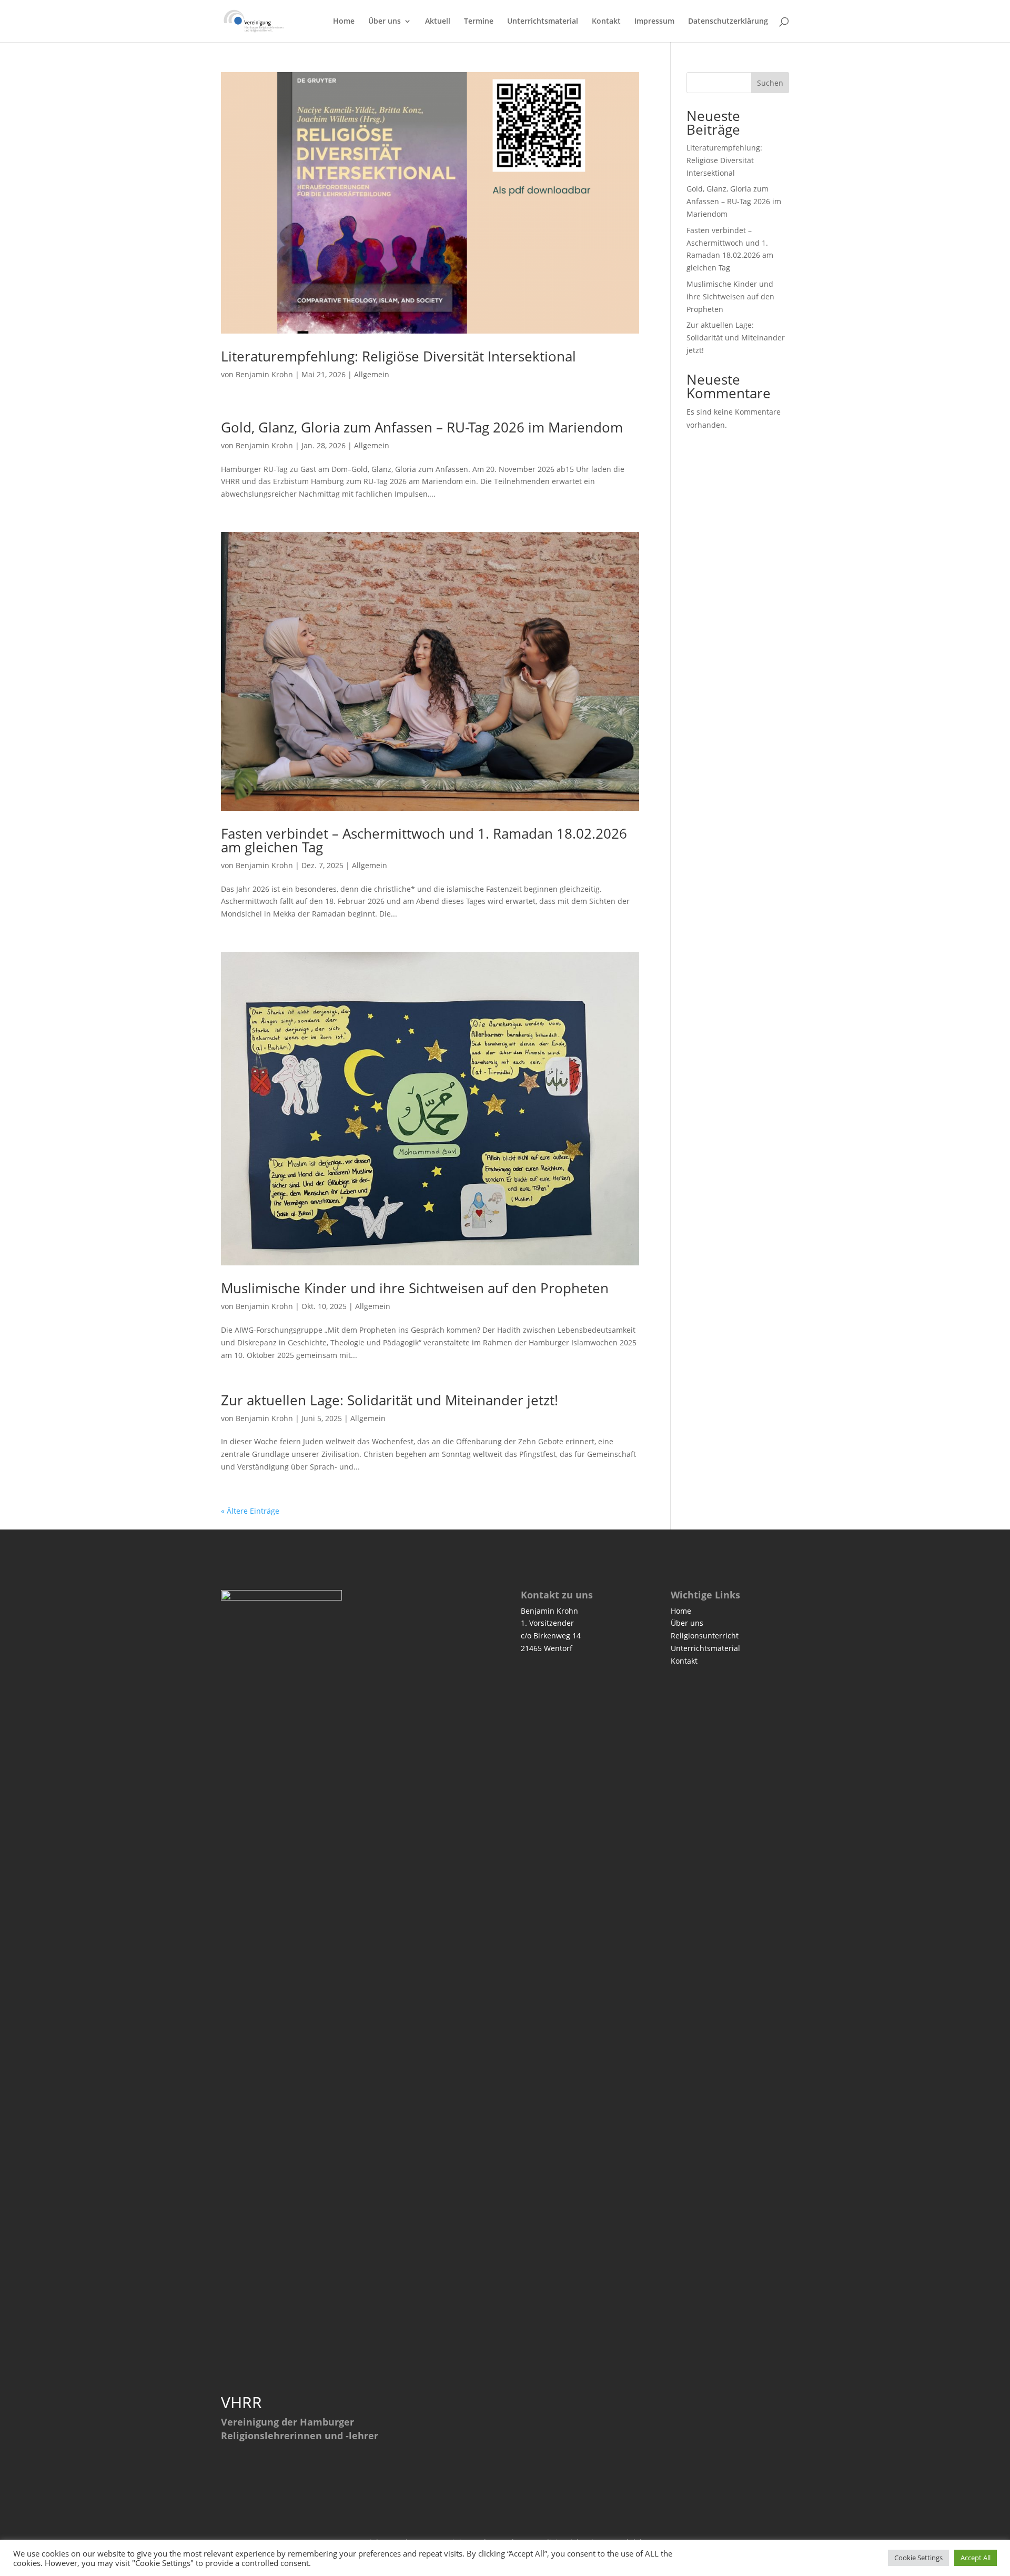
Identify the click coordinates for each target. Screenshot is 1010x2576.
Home (344, 22)
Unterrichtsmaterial (543, 22)
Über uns (385, 22)
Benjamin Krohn (264, 374)
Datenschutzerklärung (728, 22)
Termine (479, 22)
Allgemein (372, 374)
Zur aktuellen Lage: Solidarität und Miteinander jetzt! (390, 1400)
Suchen (770, 83)
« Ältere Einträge (250, 1511)
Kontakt (606, 22)
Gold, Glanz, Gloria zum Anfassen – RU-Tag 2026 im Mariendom (422, 427)
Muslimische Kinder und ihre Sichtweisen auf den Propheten (415, 1288)
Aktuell (438, 22)
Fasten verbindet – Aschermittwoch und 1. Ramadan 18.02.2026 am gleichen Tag (424, 840)
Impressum (654, 22)
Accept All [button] (976, 2558)
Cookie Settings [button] (918, 2558)
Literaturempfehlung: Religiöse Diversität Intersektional (398, 356)
